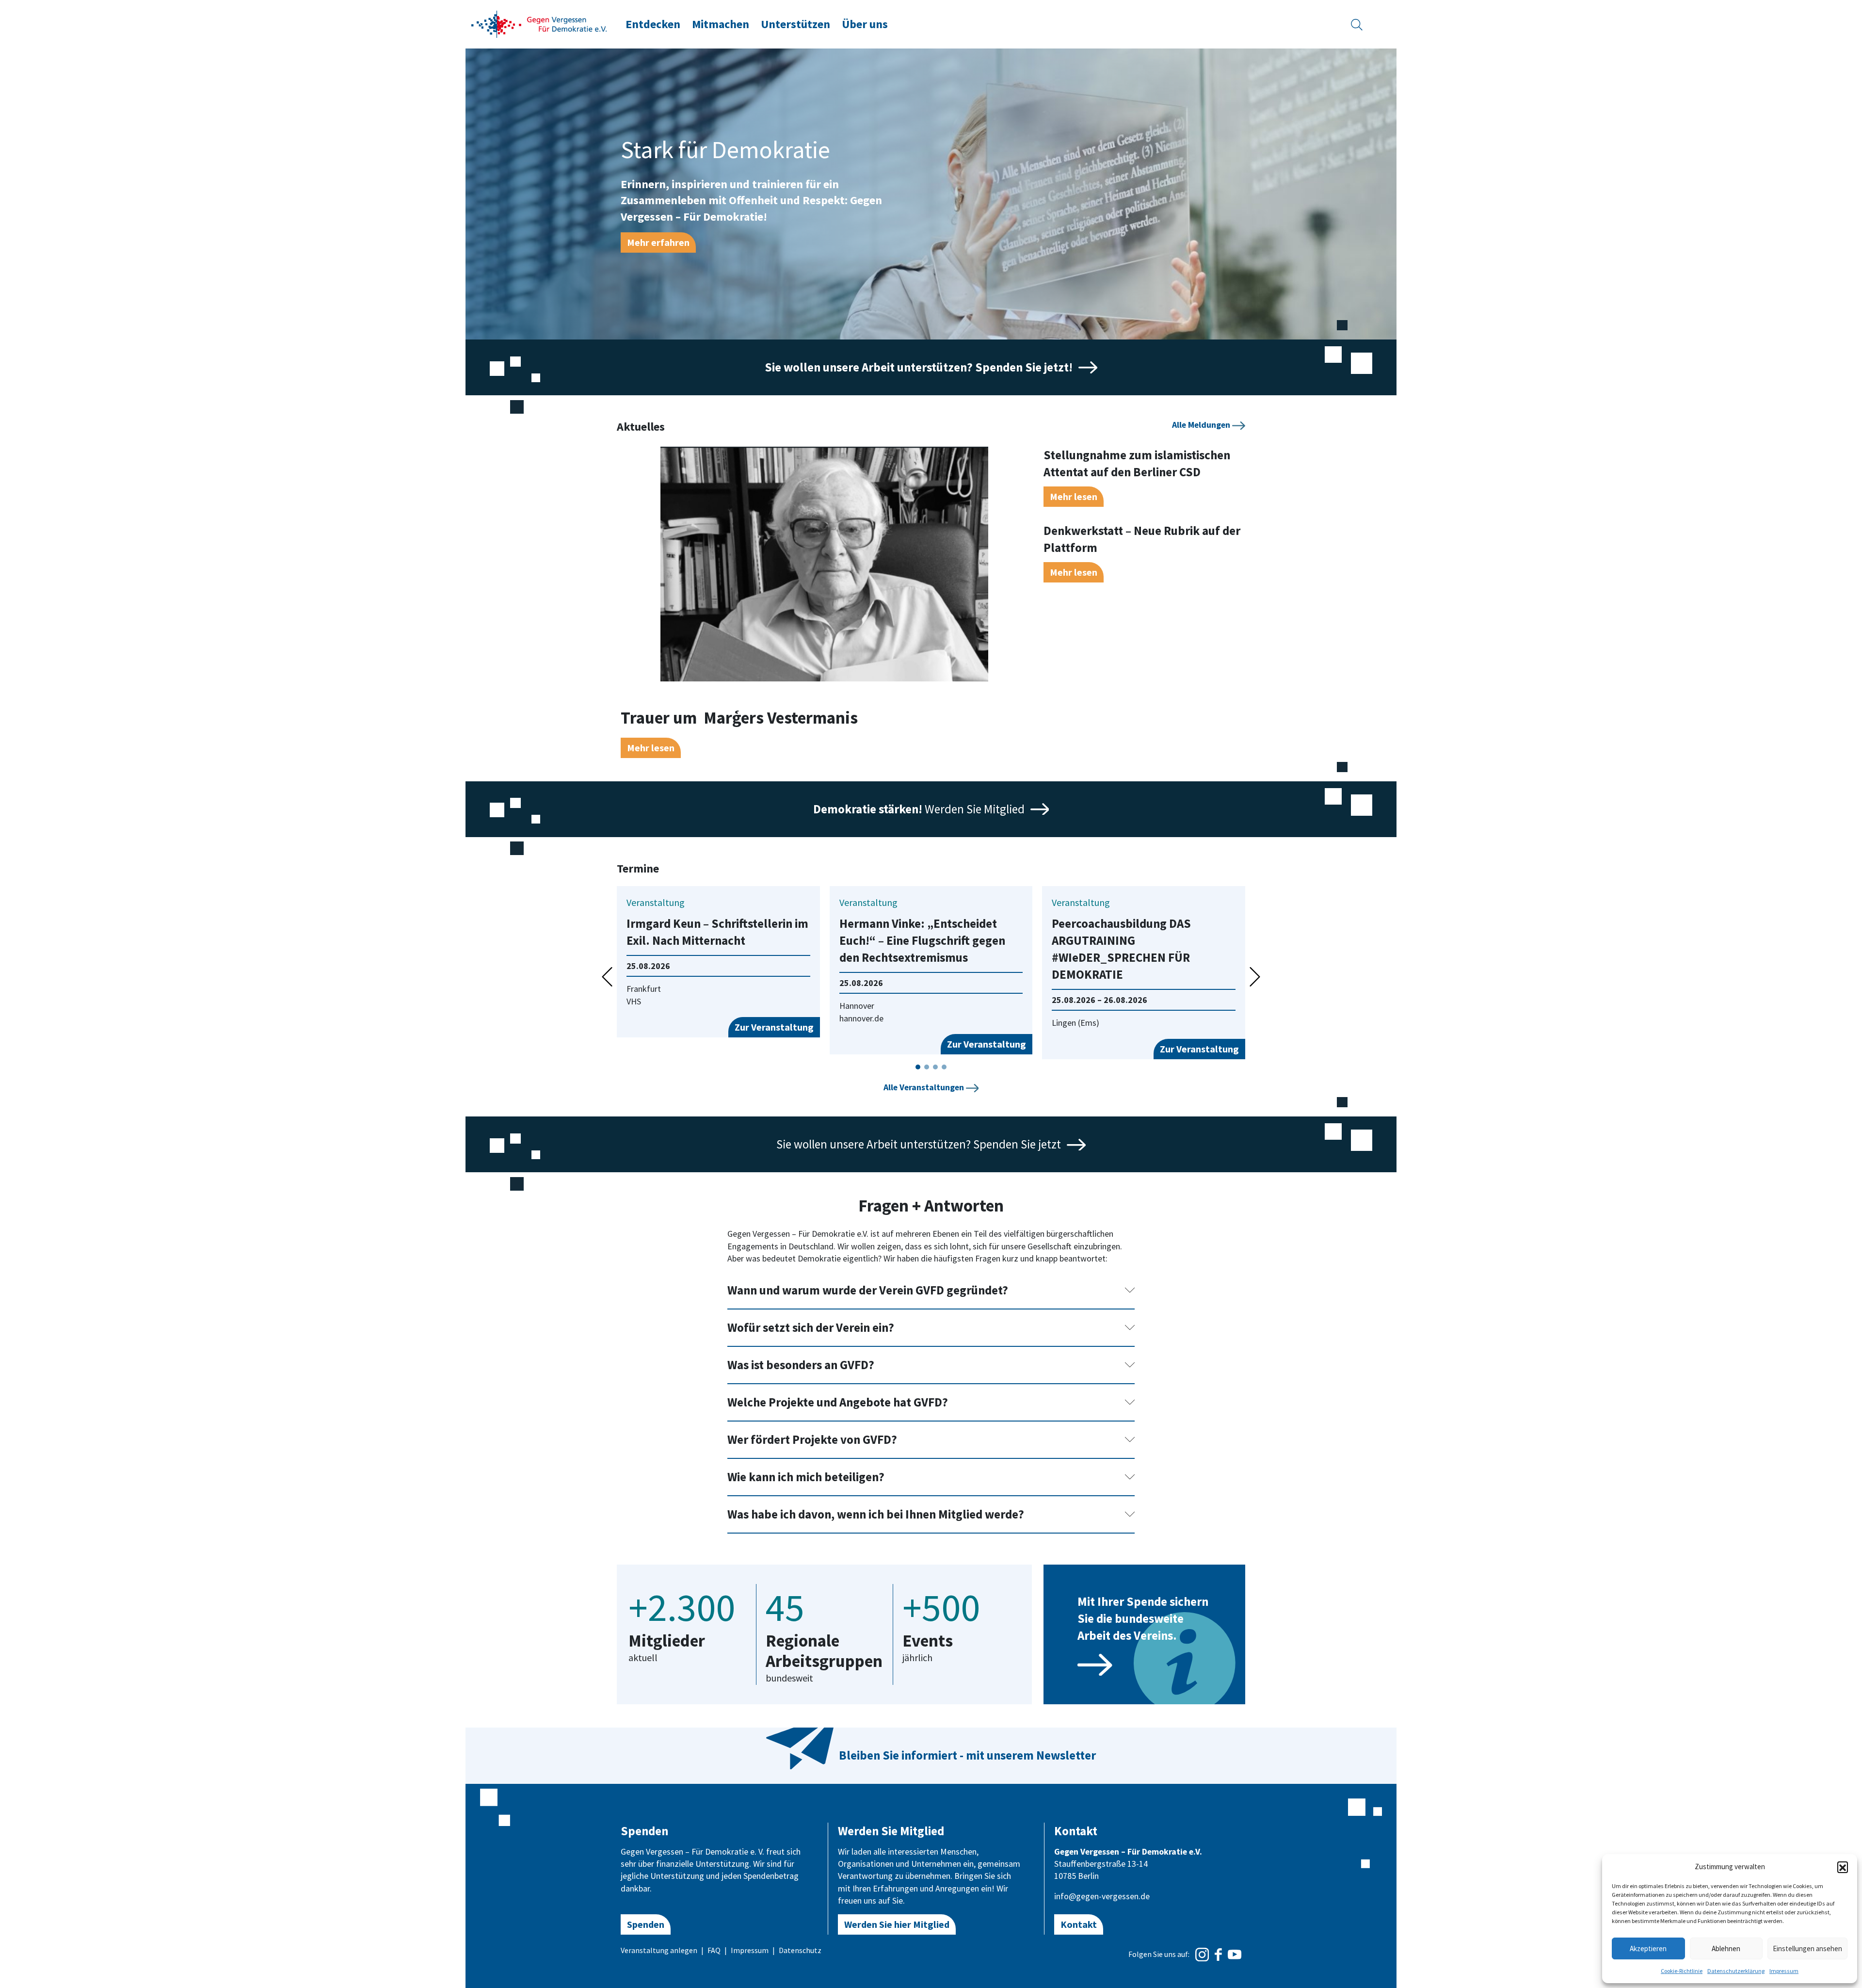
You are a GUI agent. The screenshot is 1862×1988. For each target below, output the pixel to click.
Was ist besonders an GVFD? (801, 1365)
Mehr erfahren (658, 242)
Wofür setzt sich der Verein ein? (811, 1327)
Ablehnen (1726, 1948)
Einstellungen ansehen (1807, 1948)
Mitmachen (721, 24)
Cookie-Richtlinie (1682, 1971)
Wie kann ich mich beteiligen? (806, 1477)
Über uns (865, 24)
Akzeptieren (1648, 1948)
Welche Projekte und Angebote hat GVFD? (838, 1402)
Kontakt (1079, 1924)
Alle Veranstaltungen (925, 1087)
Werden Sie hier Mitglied (897, 1924)
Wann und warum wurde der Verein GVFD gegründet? (868, 1290)
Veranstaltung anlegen (659, 1950)
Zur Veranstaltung (774, 1027)
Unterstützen (795, 24)
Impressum (1784, 1971)
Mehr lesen (651, 748)
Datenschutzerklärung (1736, 1971)
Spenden (646, 1924)
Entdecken (653, 24)
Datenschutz (800, 1950)
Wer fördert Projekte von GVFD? (812, 1439)
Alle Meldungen (1202, 425)
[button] (1843, 1867)
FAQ (714, 1950)
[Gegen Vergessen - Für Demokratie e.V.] (539, 23)
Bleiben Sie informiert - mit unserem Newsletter (967, 1755)
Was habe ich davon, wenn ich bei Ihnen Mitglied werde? (876, 1514)
